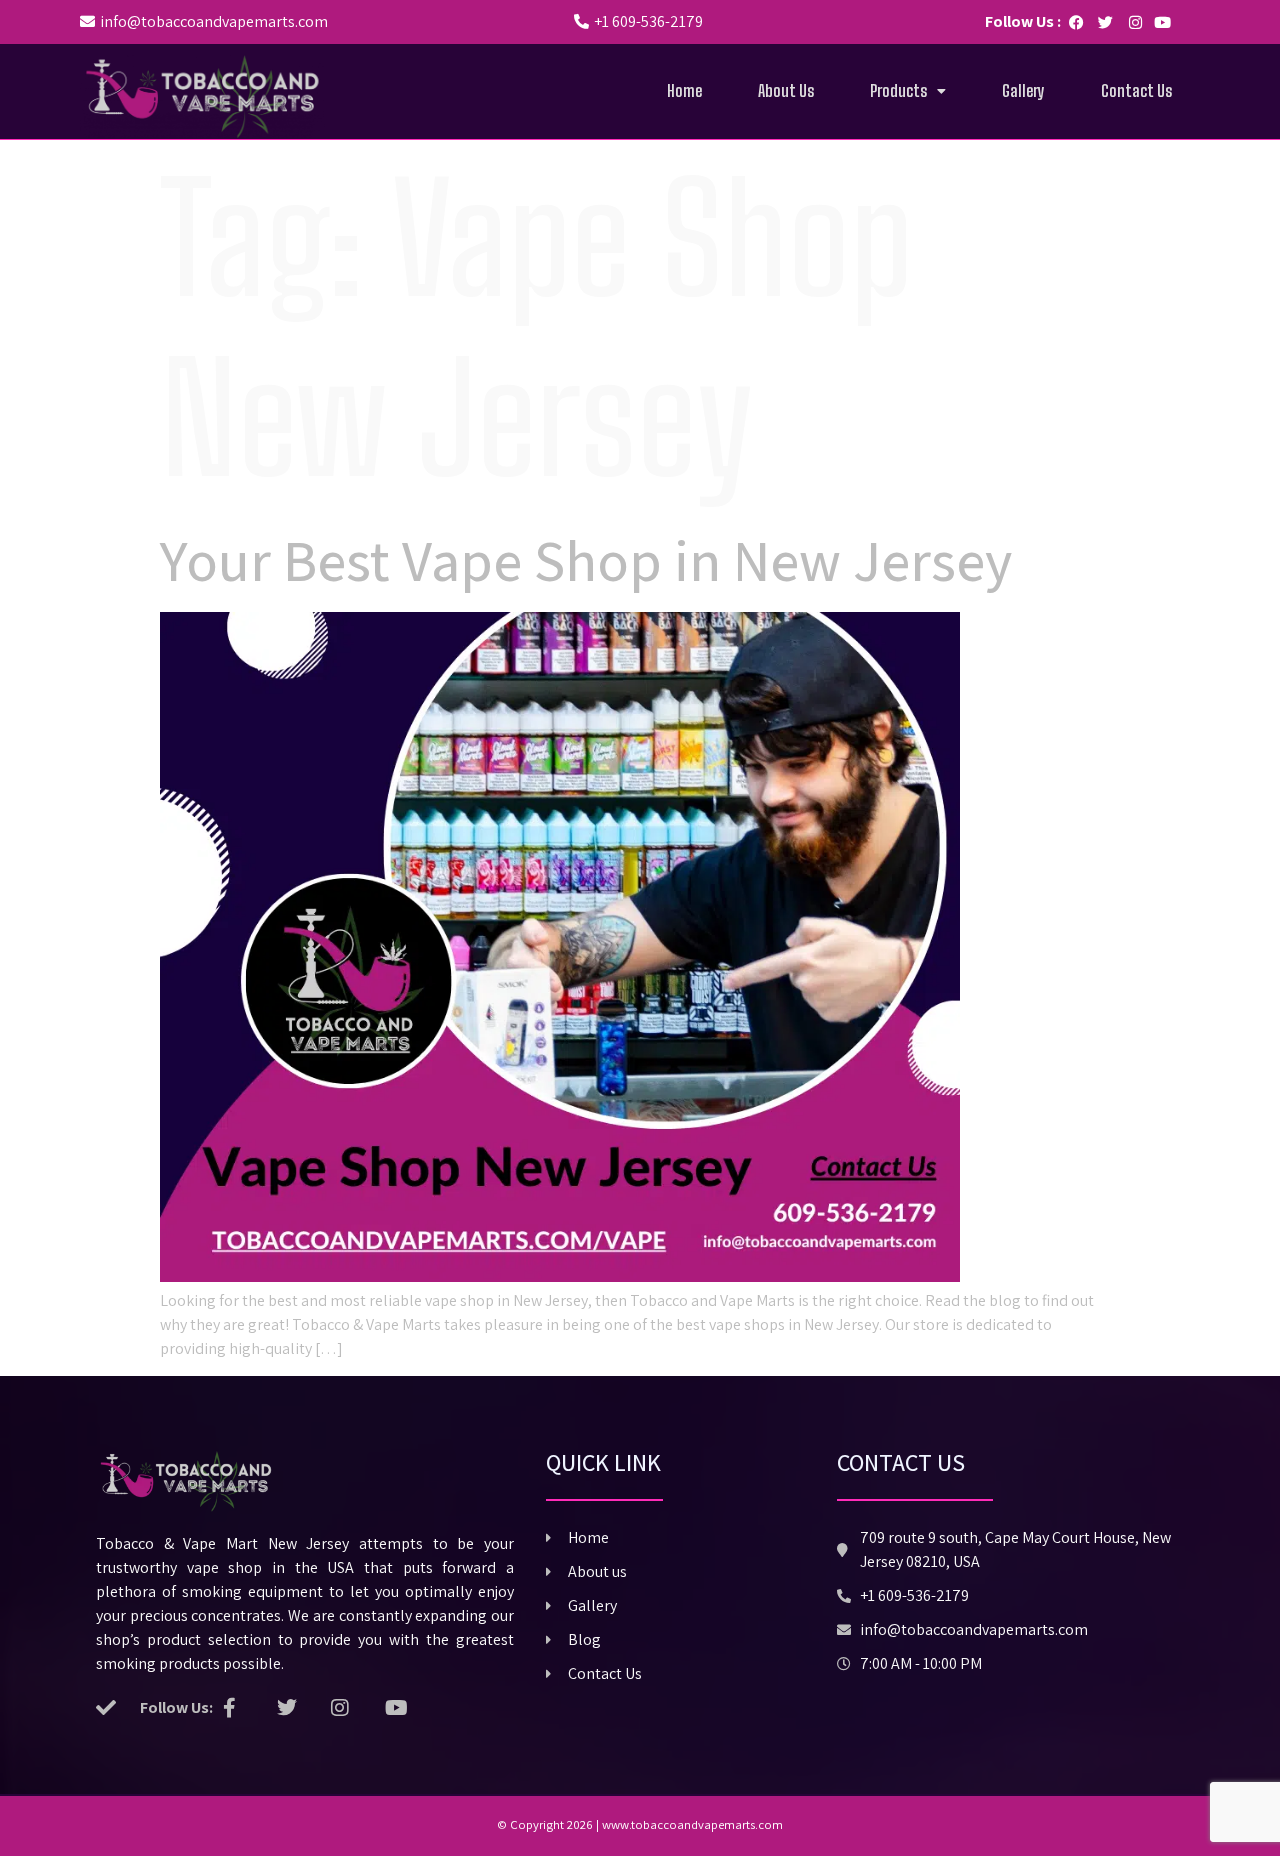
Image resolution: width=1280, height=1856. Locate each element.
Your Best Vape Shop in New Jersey (586, 560)
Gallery (1023, 91)
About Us (786, 91)
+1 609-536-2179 (648, 21)
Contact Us (1136, 91)
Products (898, 91)
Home (684, 91)
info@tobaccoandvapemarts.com (214, 21)
